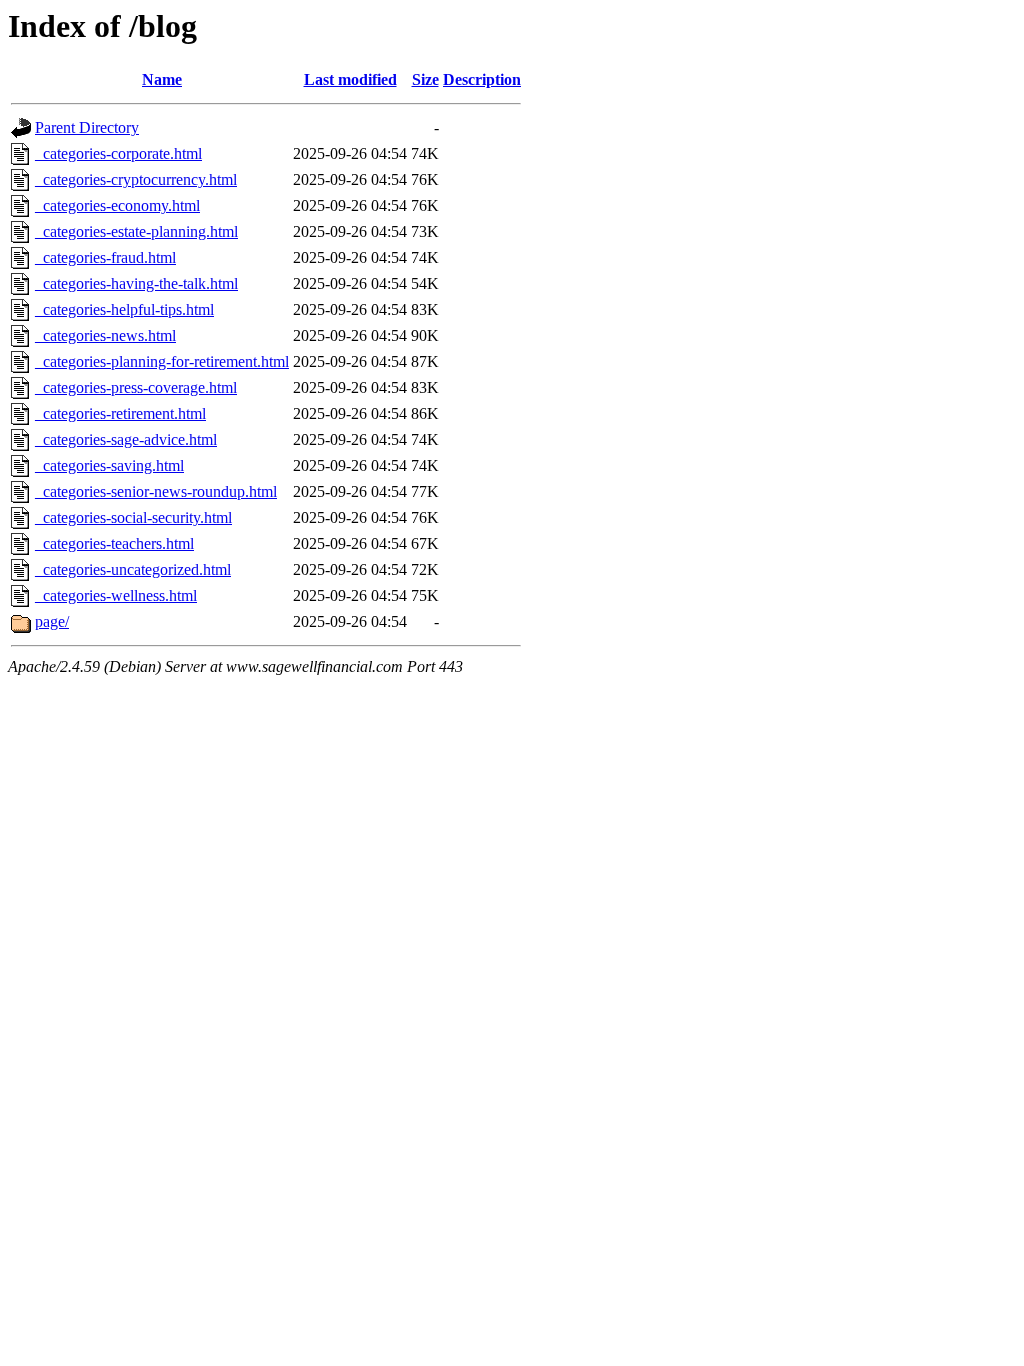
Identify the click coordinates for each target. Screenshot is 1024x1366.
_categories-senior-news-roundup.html (156, 491)
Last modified (350, 79)
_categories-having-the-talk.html (136, 283)
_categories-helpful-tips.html (124, 309)
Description (482, 79)
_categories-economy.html (117, 205)
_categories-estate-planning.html (136, 231)
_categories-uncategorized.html (133, 569)
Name (162, 79)
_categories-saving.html (109, 465)
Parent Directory (87, 127)
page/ (52, 621)
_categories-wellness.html (116, 595)
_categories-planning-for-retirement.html (162, 361)
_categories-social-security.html (133, 517)
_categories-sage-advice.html (126, 439)
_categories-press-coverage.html (136, 387)
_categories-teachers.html (114, 543)
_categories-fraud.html (105, 257)
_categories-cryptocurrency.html (136, 179)
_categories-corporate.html (118, 153)
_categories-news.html (105, 335)
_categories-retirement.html (120, 413)
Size (425, 79)
